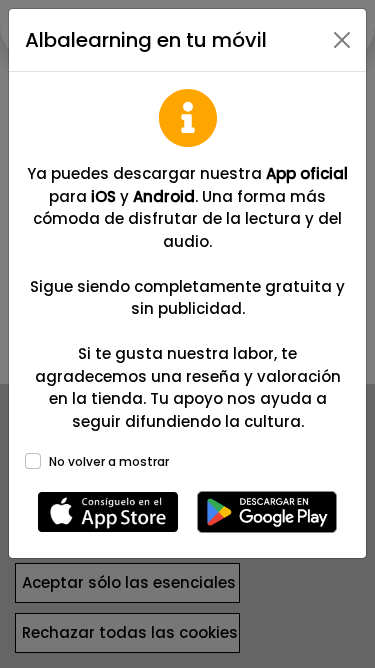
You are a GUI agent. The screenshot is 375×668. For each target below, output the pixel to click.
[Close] (342, 40)
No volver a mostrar (109, 461)
